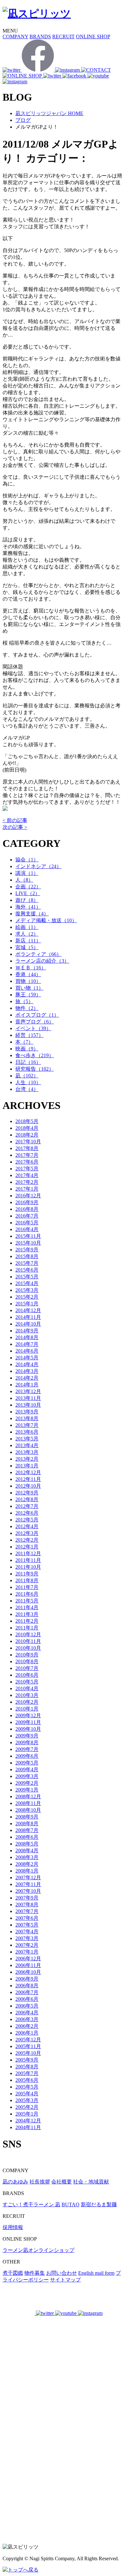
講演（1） (27, 873)
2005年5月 (27, 2087)
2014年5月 (27, 1358)
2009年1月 (27, 1790)
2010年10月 (28, 1648)
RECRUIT (63, 36)
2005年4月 (27, 2094)
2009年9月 (27, 1736)
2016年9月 (27, 1202)
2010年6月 (27, 1675)
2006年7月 (27, 1992)
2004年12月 (28, 2121)
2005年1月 (27, 2114)
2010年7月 (27, 1668)
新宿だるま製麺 (99, 2204)
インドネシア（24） (38, 866)
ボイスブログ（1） (37, 1015)
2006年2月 (27, 2026)
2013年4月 (27, 1445)
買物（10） (28, 981)
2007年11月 (28, 1884)
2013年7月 (27, 1425)
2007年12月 (28, 1878)
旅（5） (24, 1001)
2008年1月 (27, 1871)
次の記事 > (15, 827)
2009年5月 (27, 1763)
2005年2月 (27, 2107)
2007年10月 (28, 1891)
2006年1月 (27, 2033)
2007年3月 (27, 1938)
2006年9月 (27, 1979)
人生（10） (28, 1082)
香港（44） (28, 974)
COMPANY (15, 36)
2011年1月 (27, 1628)
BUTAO (71, 2204)
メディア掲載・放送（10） (46, 920)
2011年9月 (27, 1574)
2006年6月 (27, 1999)
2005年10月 (28, 2053)
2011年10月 (28, 1567)
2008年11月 (28, 1803)
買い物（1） (29, 988)
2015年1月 (27, 1304)
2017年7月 (27, 1155)
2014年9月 (27, 1331)
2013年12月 (28, 1391)
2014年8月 (27, 1337)
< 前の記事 (15, 820)
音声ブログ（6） (35, 1022)
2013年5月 (27, 1439)
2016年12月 (28, 1196)
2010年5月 (27, 1682)
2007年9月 (27, 1898)
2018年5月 (27, 1121)
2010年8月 (27, 1661)
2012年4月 (27, 1526)
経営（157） (29, 1035)
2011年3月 (27, 1614)
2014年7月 (27, 1344)
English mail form (96, 2273)
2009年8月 (27, 1742)
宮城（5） (27, 947)
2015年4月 (27, 1283)
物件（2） (27, 1008)
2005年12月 (28, 2040)
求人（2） (27, 934)
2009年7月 (27, 1749)
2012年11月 (28, 1479)
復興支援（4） (32, 914)
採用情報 (13, 2227)
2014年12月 (28, 1310)
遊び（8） (27, 900)
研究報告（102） (35, 1069)
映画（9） (27, 1049)
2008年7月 (27, 1830)
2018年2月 (27, 1135)
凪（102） (27, 1076)
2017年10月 (28, 1142)
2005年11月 (28, 2046)
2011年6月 (27, 1594)
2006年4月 (27, 2013)
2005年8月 (27, 2067)
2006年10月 (28, 1972)
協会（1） (27, 860)
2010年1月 (27, 1709)
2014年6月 (27, 1351)
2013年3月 (27, 1452)
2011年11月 (28, 1560)
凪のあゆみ (15, 2182)
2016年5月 (27, 1223)
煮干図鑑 (13, 2273)
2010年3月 (27, 1695)
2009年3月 (27, 1776)
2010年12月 (28, 1634)
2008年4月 (27, 1850)
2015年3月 (27, 1290)
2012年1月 (27, 1547)
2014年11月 (28, 1317)
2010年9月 (27, 1655)
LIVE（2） (28, 893)
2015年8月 (27, 1256)
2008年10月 (28, 1810)
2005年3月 (27, 2100)
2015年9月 (27, 1250)
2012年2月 (27, 1540)
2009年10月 (28, 1729)
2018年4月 (27, 1128)
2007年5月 (27, 1925)
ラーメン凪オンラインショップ (38, 2250)
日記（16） (28, 1062)
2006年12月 (28, 1959)
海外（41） (28, 907)
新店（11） (28, 941)
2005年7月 (27, 2073)
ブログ (23, 120)
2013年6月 (27, 1432)
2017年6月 (27, 1162)
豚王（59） (28, 995)
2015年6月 (27, 1270)
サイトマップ (65, 2280)
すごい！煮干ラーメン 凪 (31, 2204)
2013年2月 (27, 1459)
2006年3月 (27, 2019)
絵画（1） (27, 927)
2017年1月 (27, 1189)
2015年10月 (28, 1243)
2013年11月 (28, 1398)
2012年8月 (27, 1499)
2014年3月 (27, 1371)
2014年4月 (27, 1364)
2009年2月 (27, 1783)
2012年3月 (27, 1533)
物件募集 (35, 2273)
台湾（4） (27, 1089)
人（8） (24, 880)
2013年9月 (27, 1412)
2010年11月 (28, 1641)
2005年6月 (27, 2080)
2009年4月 (27, 1769)
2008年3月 (27, 1857)
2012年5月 (27, 1520)
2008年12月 (28, 1796)
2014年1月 (27, 1385)
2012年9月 (27, 1493)
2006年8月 (27, 1986)
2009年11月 (28, 1722)
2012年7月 (27, 1506)
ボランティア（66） (38, 954)
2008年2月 (27, 1864)
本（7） (24, 1042)
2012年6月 (27, 1513)
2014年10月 (28, 1324)
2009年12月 (28, 1715)
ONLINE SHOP (93, 36)
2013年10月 (28, 1405)
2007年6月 (27, 1918)
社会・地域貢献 (91, 2182)
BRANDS (40, 36)
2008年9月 (27, 1817)
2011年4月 (27, 1607)
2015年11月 (28, 1236)
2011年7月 (27, 1587)
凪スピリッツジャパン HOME (49, 113)
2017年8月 (27, 1148)
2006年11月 (28, 1965)
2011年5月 (27, 1601)
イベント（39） (33, 1028)
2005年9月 (27, 2060)
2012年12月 (28, 1472)
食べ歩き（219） (35, 1055)
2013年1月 (27, 1466)
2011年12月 (28, 1553)
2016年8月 (27, 1209)
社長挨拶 (40, 2182)
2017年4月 (27, 1175)
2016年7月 (27, 1216)
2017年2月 (27, 1182)
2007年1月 (27, 1952)
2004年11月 (28, 2127)
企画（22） (28, 887)
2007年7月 (27, 1911)
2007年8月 (27, 1905)
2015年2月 (27, 1297)
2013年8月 (27, 1418)
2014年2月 (27, 1378)
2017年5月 (27, 1169)
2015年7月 (27, 1263)
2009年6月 (27, 1756)
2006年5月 (27, 2006)
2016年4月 (27, 1229)
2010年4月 (27, 1688)
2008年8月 (27, 1823)
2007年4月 (27, 1932)
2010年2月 (27, 1702)
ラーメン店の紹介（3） (42, 961)
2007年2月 (27, 1945)
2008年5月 (27, 1844)
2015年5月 (27, 1277)
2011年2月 (27, 1621)
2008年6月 (27, 1837)
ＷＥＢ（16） (31, 968)
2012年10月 (28, 1486)
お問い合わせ (62, 2273)
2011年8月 (27, 1580)
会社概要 (62, 2182)
